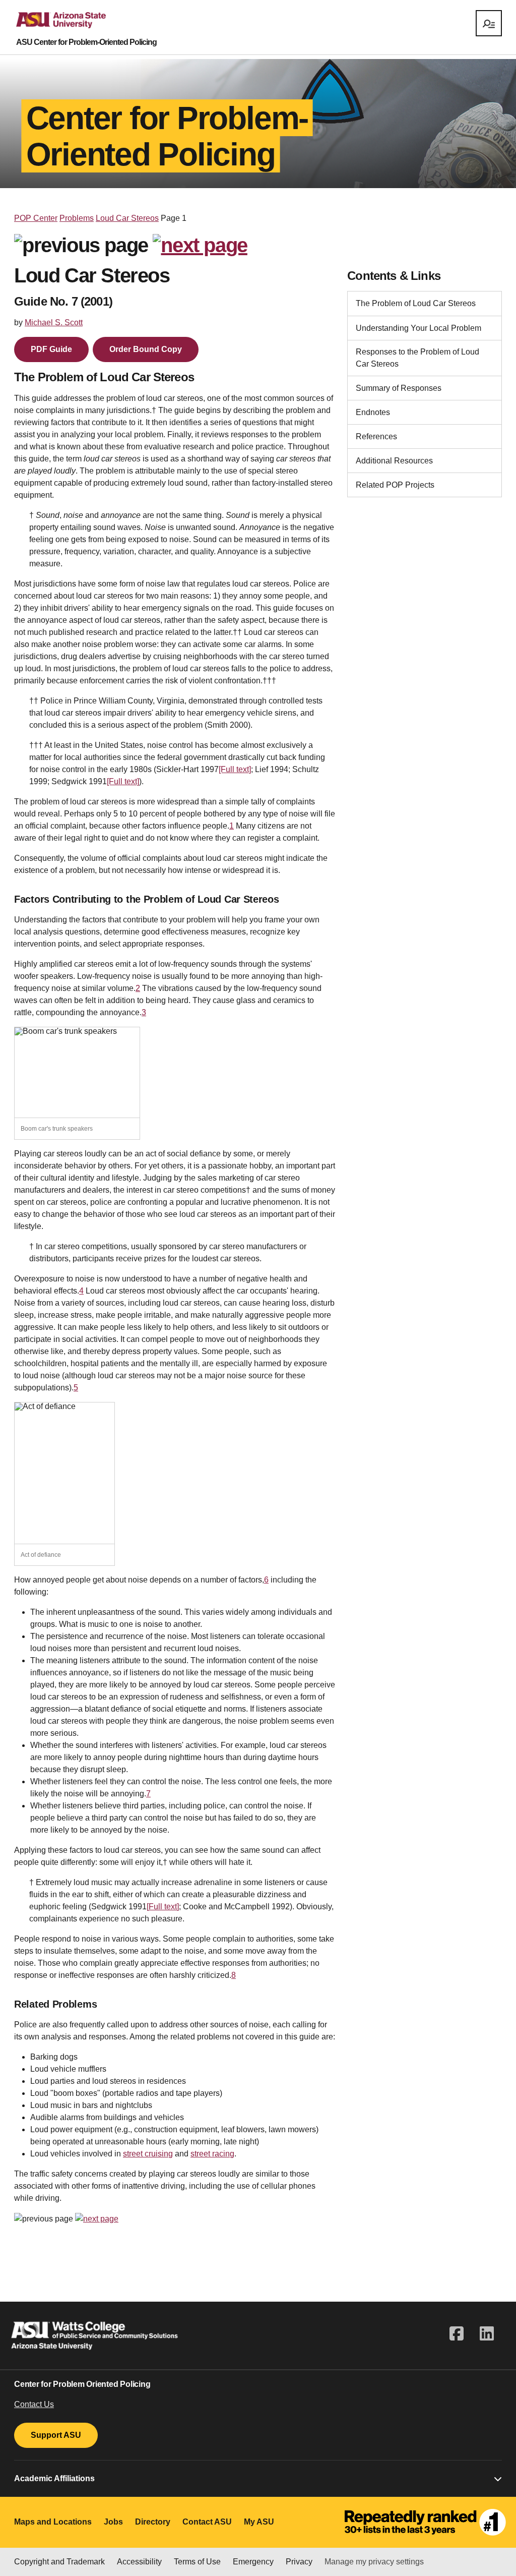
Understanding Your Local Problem (418, 328)
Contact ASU (207, 2522)
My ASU (259, 2522)
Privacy (299, 2562)
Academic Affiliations (54, 2478)
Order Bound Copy (146, 349)
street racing (212, 2154)
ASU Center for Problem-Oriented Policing (86, 42)
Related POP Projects (395, 485)
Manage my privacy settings (374, 2562)
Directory (153, 2522)
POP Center (36, 218)
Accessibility (139, 2562)
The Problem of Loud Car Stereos (416, 303)
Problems (77, 218)
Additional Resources (394, 461)
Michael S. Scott (54, 323)
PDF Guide (51, 349)
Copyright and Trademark (59, 2562)
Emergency (253, 2562)
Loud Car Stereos (127, 218)
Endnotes (373, 412)
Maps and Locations (53, 2522)
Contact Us (34, 2404)
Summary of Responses (399, 388)
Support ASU (56, 2435)
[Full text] (235, 769)
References (376, 436)
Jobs (113, 2522)
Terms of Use (197, 2562)
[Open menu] (489, 23)
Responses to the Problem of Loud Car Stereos (417, 358)
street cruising (148, 2154)
